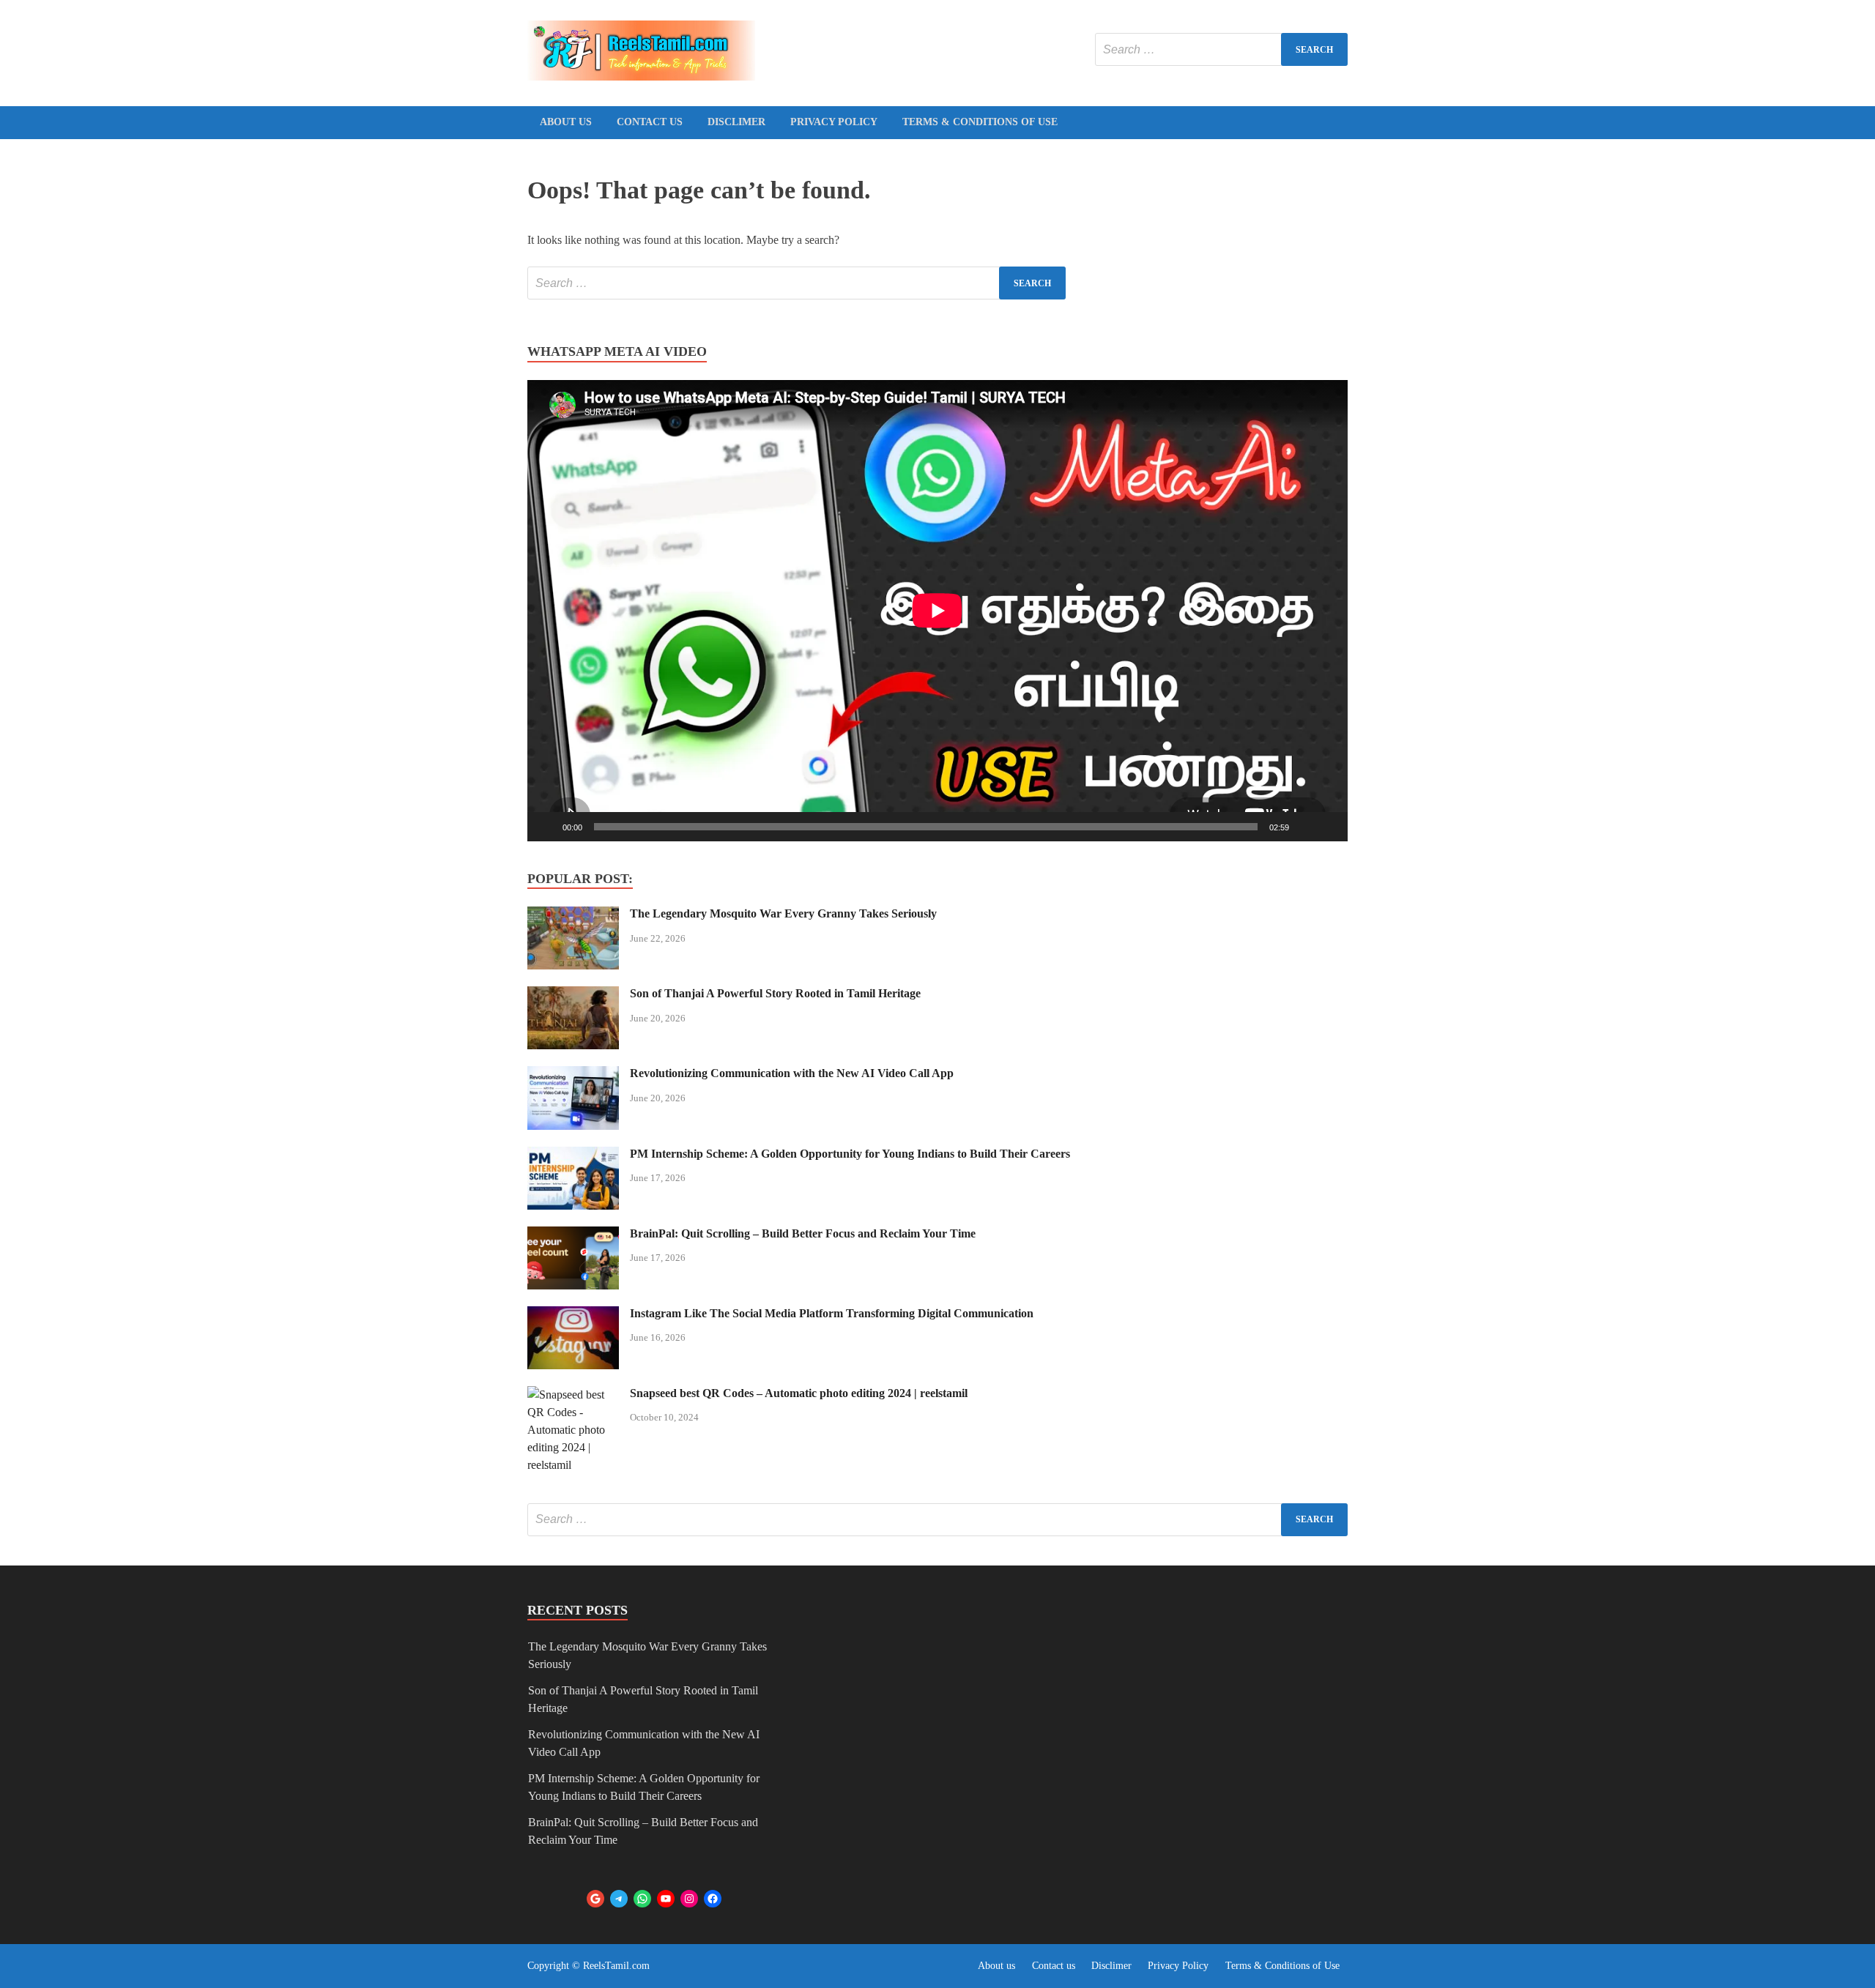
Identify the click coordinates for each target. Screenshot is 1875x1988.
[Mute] (1305, 827)
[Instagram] (689, 1899)
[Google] (595, 1899)
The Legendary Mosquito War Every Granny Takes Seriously (783, 913)
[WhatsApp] (642, 1899)
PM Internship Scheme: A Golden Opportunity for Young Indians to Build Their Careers (850, 1154)
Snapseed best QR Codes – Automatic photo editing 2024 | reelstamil (799, 1393)
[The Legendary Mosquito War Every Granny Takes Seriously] (573, 915)
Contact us (650, 122)
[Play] (546, 827)
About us (566, 122)
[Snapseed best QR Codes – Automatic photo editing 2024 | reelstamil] (573, 1395)
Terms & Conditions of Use (980, 122)
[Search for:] (1221, 49)
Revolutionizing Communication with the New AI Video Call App (792, 1073)
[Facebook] (713, 1899)
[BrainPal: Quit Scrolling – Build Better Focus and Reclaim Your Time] (573, 1235)
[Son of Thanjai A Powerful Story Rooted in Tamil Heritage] (573, 995)
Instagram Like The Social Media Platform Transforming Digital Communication (832, 1313)
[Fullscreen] (1329, 827)
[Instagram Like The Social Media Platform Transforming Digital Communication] (573, 1315)
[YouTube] (666, 1899)
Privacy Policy (834, 122)
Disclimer (736, 122)
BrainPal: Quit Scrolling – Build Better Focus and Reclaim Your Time (803, 1233)
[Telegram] (619, 1899)
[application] (937, 611)
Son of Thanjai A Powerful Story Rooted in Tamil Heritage (775, 993)
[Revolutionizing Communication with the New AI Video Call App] (573, 1075)
